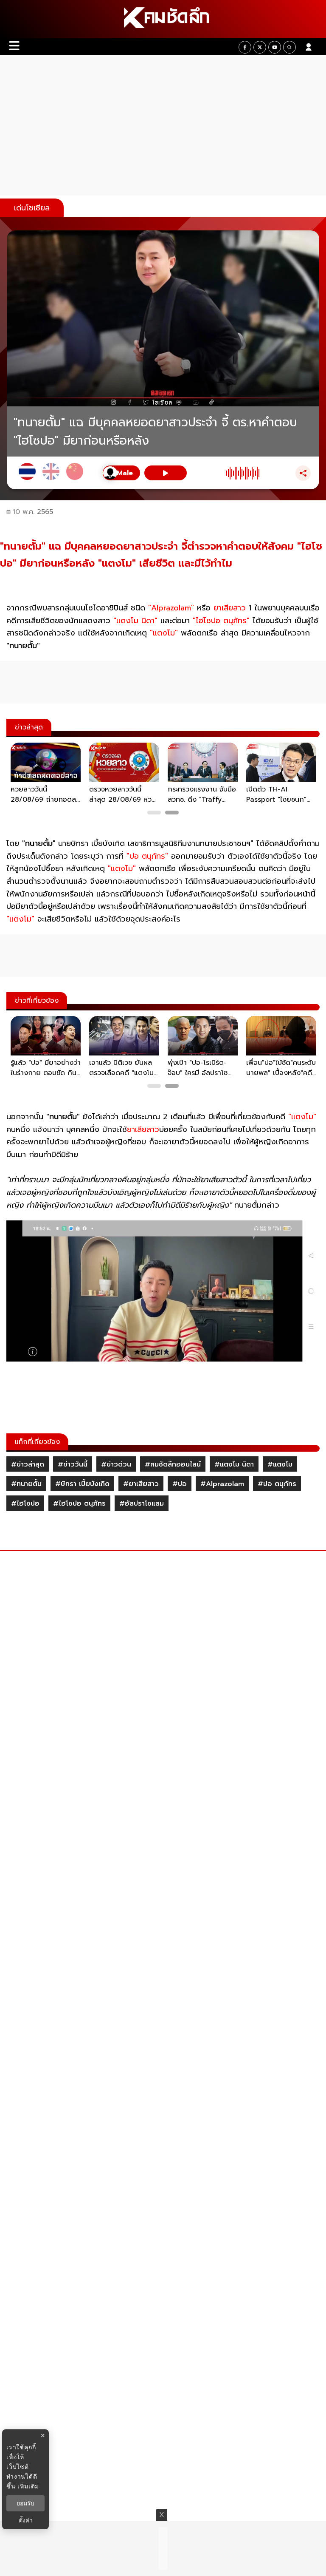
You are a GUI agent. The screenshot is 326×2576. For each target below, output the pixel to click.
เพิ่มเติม (28, 2486)
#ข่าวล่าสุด (28, 1464)
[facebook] (245, 47)
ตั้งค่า (26, 2520)
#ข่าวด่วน (116, 1464)
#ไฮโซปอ (25, 1504)
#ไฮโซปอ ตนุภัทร (79, 1504)
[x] (260, 47)
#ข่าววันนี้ (73, 1464)
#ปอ (180, 1484)
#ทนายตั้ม (26, 1484)
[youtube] (275, 47)
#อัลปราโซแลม (142, 1504)
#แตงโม (280, 1464)
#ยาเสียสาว (141, 1484)
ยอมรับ (25, 2503)
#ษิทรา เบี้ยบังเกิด (82, 1484)
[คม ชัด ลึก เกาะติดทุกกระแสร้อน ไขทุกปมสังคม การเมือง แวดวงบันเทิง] (163, 19)
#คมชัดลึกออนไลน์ (173, 1464)
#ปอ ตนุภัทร (277, 1484)
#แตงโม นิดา (234, 1464)
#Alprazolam (222, 1484)
